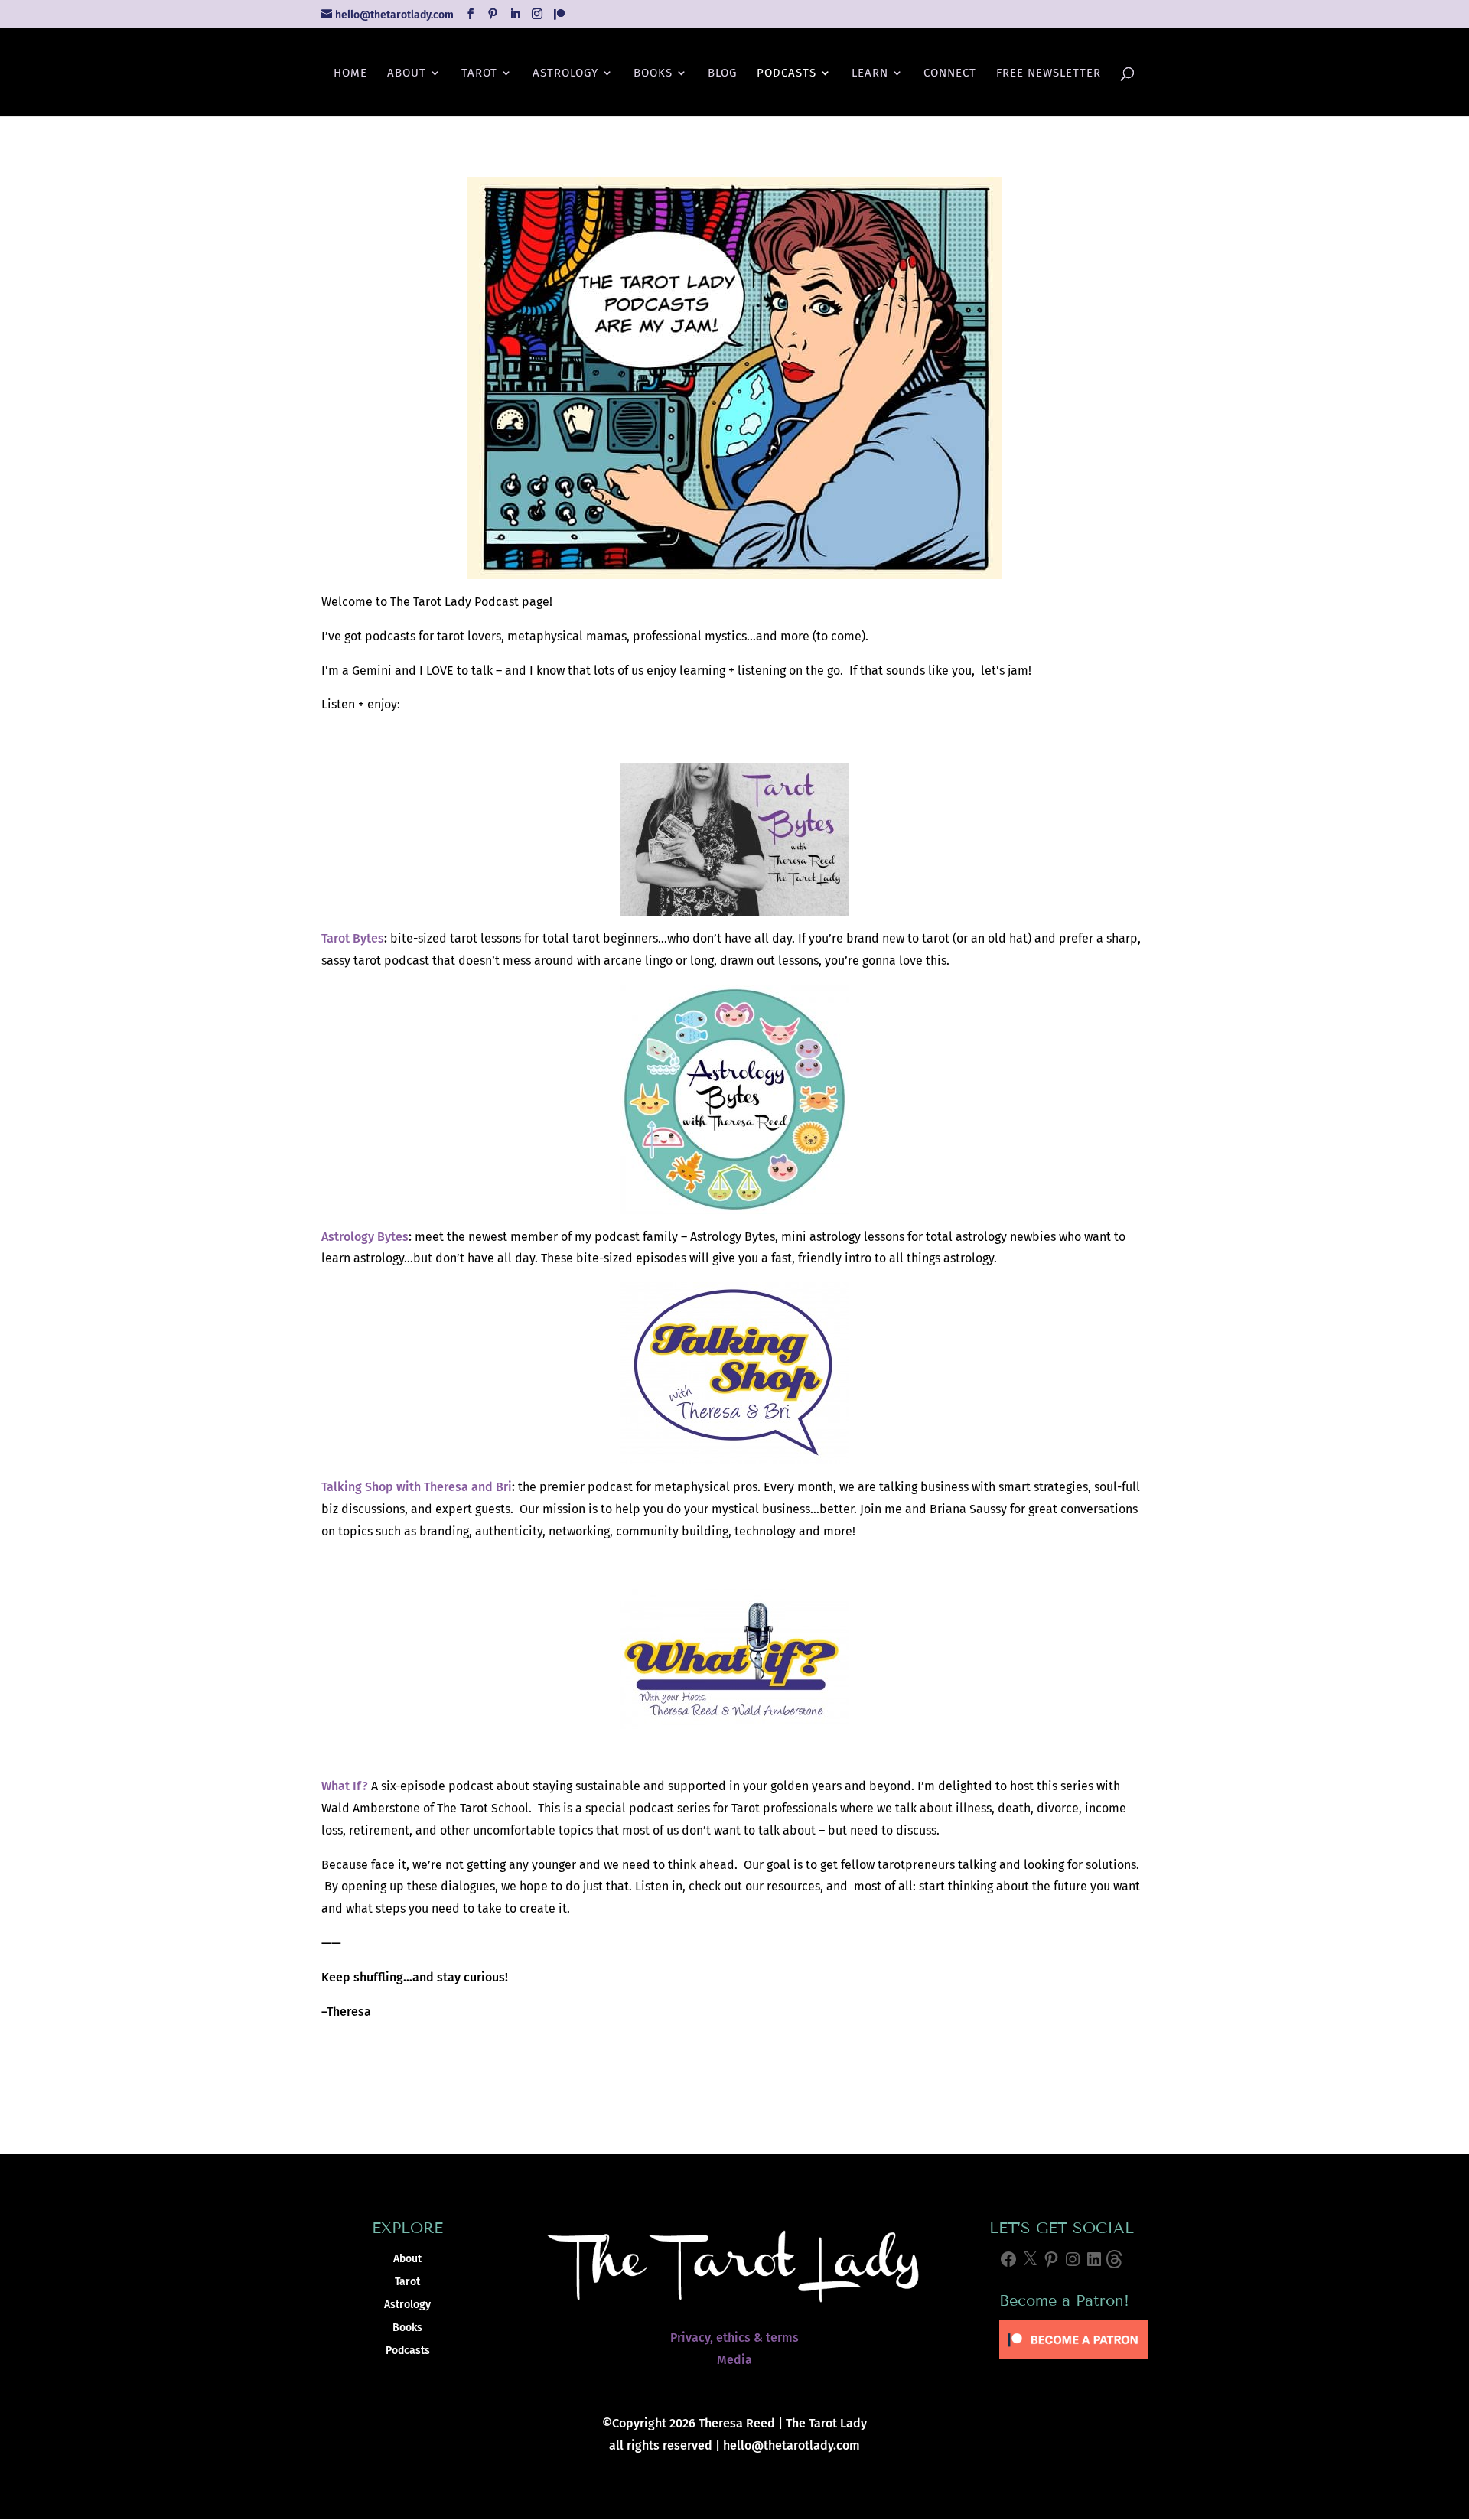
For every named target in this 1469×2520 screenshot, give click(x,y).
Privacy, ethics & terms (734, 2338)
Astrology (565, 73)
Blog (722, 73)
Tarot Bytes (353, 938)
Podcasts (787, 73)
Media (734, 2360)
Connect (950, 73)
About (407, 73)
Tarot (479, 73)
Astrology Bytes (365, 1237)
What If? (345, 1786)
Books (653, 73)
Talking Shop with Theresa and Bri (417, 1487)
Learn (870, 73)
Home (350, 73)
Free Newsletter (1049, 73)
